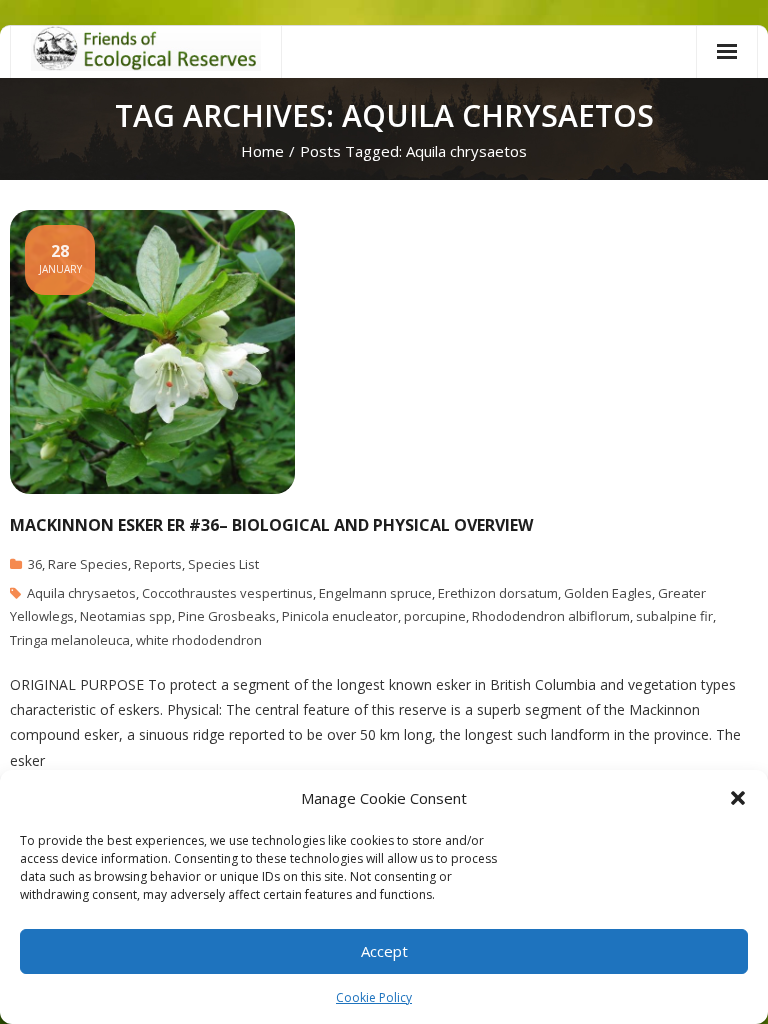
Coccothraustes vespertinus (227, 593)
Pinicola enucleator (340, 616)
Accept (384, 951)
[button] (738, 798)
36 (35, 564)
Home (262, 151)
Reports (158, 564)
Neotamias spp (126, 616)
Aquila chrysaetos (81, 593)
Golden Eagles (608, 593)
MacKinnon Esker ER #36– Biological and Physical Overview (271, 525)
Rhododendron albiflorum (551, 616)
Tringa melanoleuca (70, 640)
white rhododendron (199, 640)
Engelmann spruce (375, 593)
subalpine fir (674, 616)
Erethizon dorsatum (498, 593)
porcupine (435, 616)
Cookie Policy (374, 997)
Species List (223, 564)
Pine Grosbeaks (227, 616)
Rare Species (88, 564)
